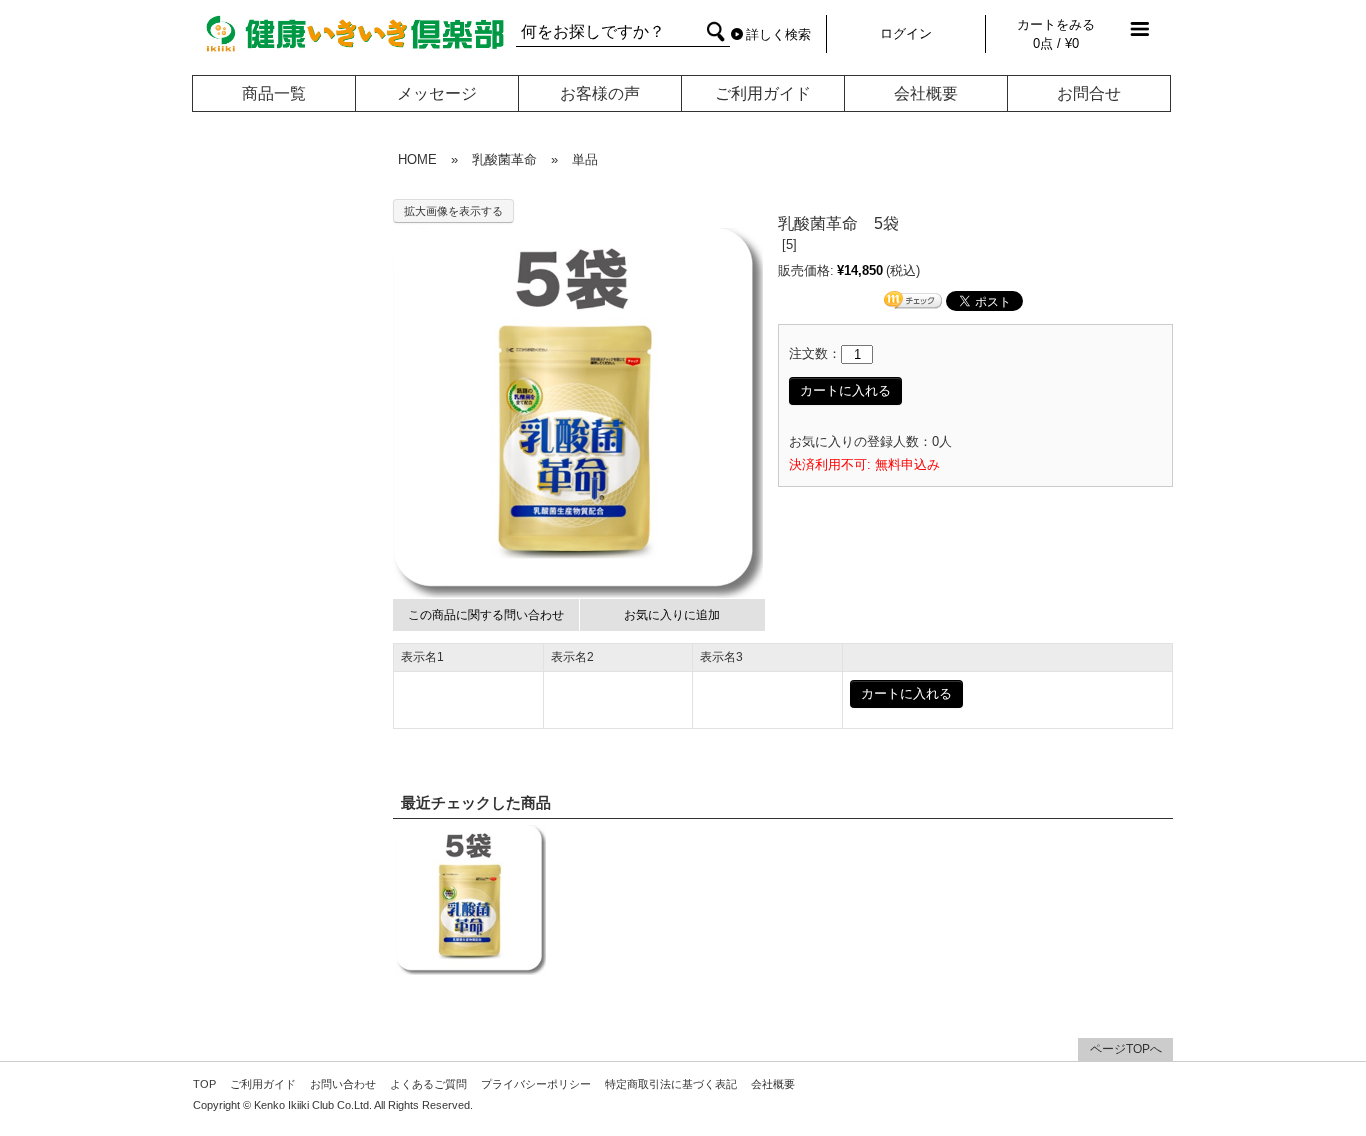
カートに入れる (845, 390)
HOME (417, 159)
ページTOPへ (1126, 1049)
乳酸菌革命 (504, 159)
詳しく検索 (778, 34)
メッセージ (437, 93)
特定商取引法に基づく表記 (671, 1084)
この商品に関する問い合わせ (486, 615)
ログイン (906, 33)
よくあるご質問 (428, 1084)
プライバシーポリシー (536, 1084)
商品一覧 (274, 93)
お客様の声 (600, 93)
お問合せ (1089, 93)
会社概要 (926, 93)
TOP (204, 1084)
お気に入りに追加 (672, 615)
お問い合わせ (343, 1084)
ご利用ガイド (763, 93)
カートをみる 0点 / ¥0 (1056, 34)
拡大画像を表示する (453, 211)
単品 (585, 159)
